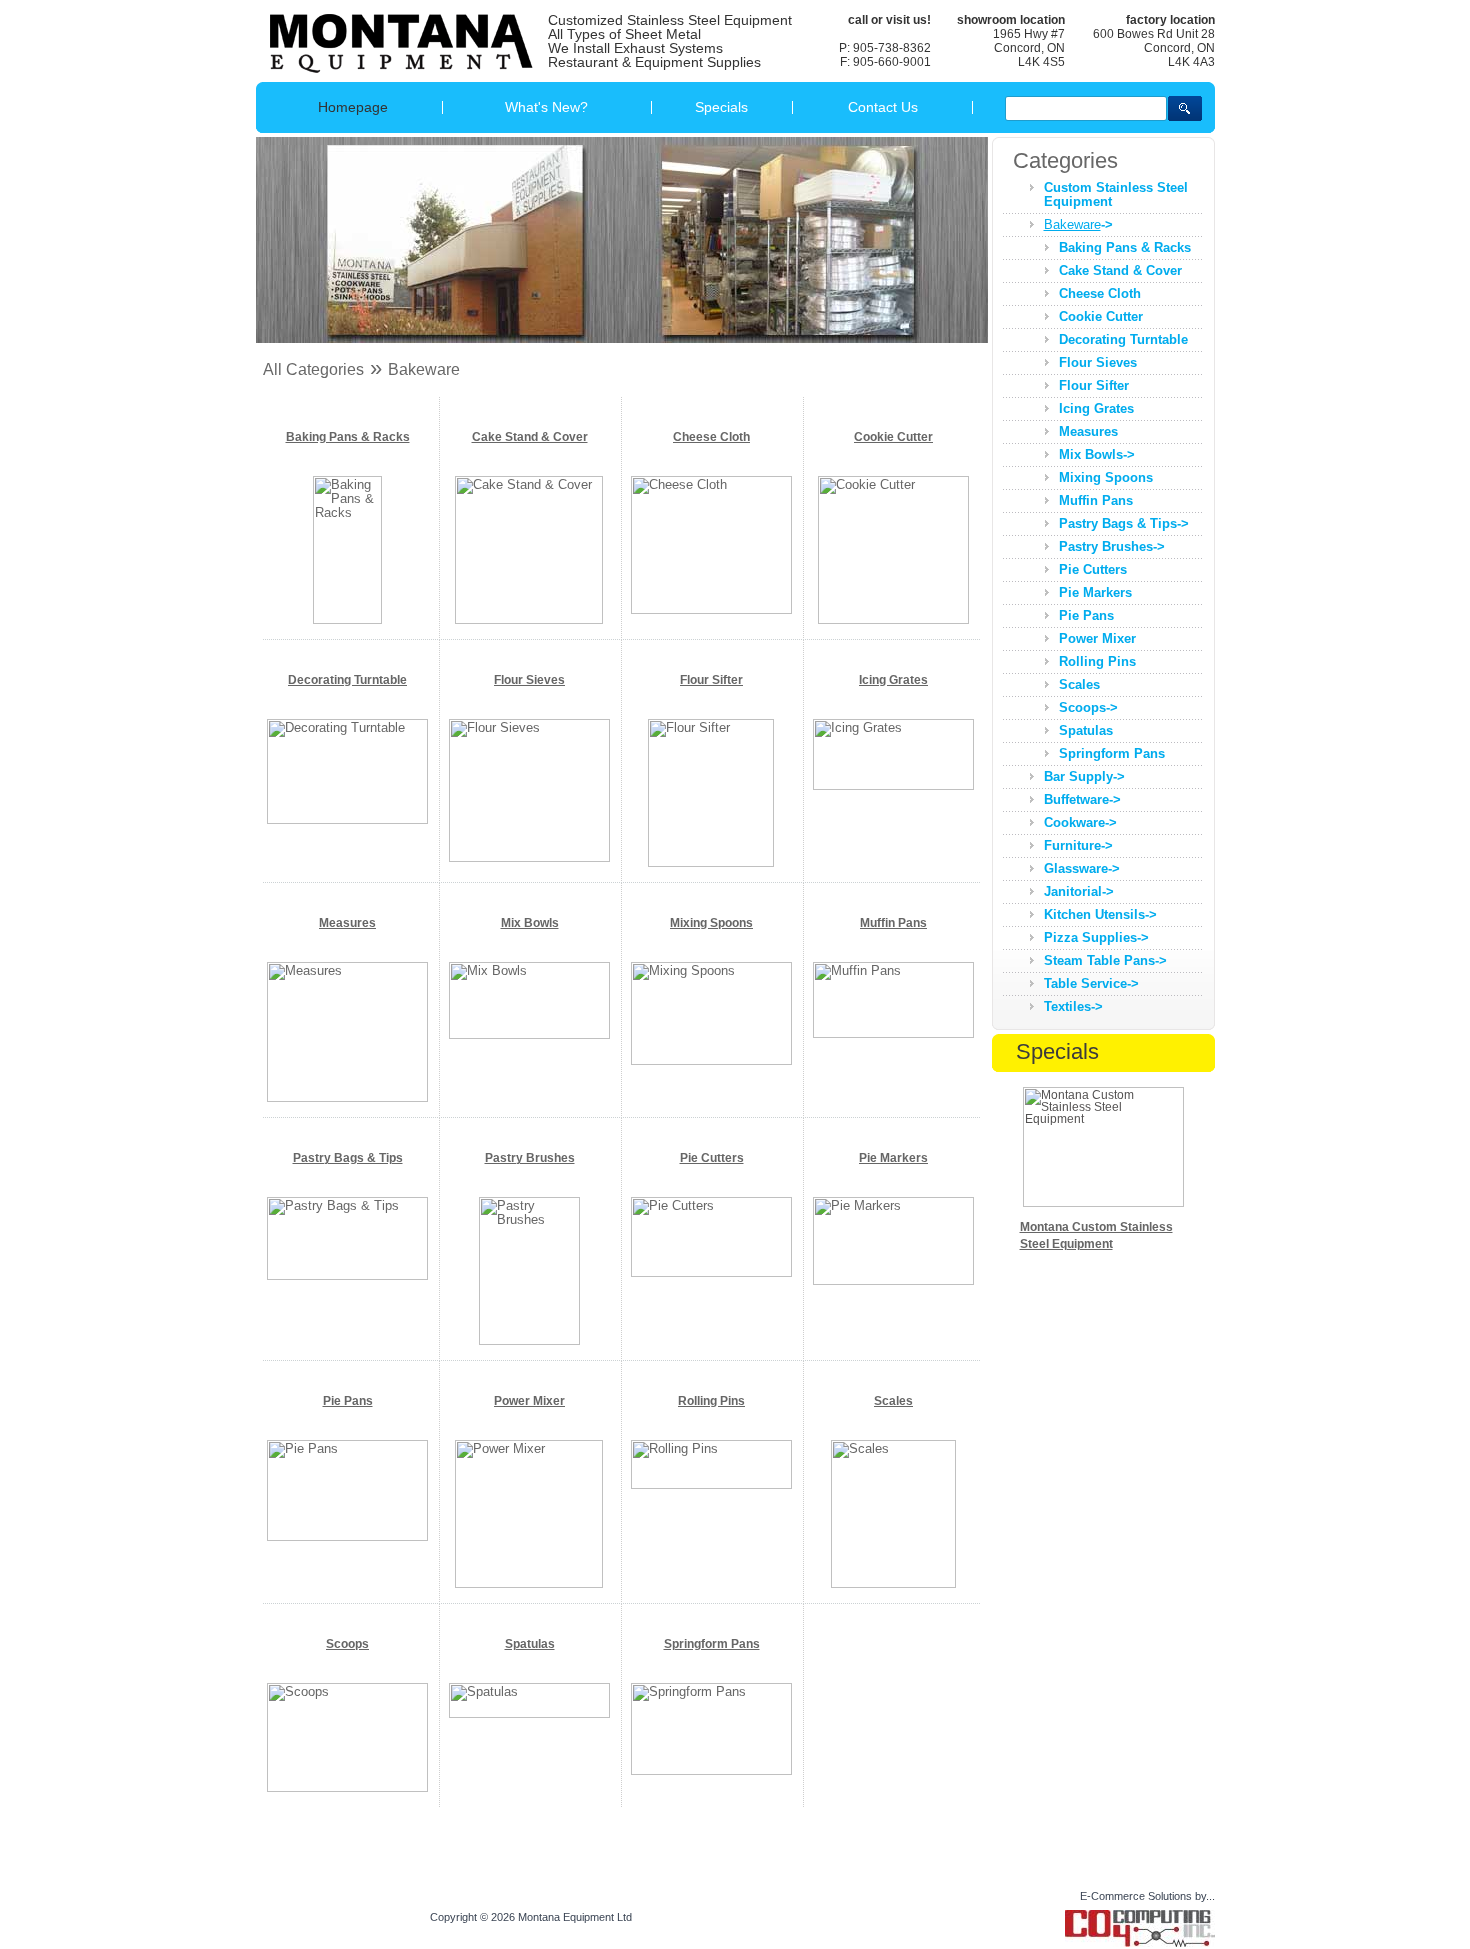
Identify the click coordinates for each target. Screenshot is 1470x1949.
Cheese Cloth (711, 437)
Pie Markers (893, 1158)
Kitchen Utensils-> (1100, 914)
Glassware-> (1082, 868)
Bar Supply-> (1084, 776)
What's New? (546, 107)
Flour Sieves (529, 680)
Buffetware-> (1082, 799)
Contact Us (883, 107)
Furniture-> (1078, 845)
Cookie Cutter (893, 437)
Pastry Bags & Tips (348, 1158)
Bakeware (424, 369)
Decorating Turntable (347, 680)
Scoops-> (1088, 707)
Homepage (353, 107)
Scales (893, 1401)
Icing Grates (893, 680)
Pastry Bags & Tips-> (1124, 523)
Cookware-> (1080, 822)
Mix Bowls (530, 923)
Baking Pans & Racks (348, 437)
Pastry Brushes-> (1112, 546)
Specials (721, 107)
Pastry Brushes (530, 1158)
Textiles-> (1073, 1006)
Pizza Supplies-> (1096, 937)
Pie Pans (348, 1401)
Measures (347, 923)
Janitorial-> (1079, 891)
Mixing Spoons (711, 923)
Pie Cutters (712, 1158)
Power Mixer (529, 1401)
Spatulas (530, 1644)
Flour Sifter (711, 680)
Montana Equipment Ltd (575, 1917)
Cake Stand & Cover (530, 437)
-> (1078, 224)
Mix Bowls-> (1097, 454)
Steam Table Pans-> (1105, 960)
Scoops (347, 1644)
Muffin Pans (893, 923)
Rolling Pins (711, 1401)
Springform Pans (712, 1644)
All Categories (313, 369)
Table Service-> (1091, 983)
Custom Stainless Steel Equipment (1116, 194)
